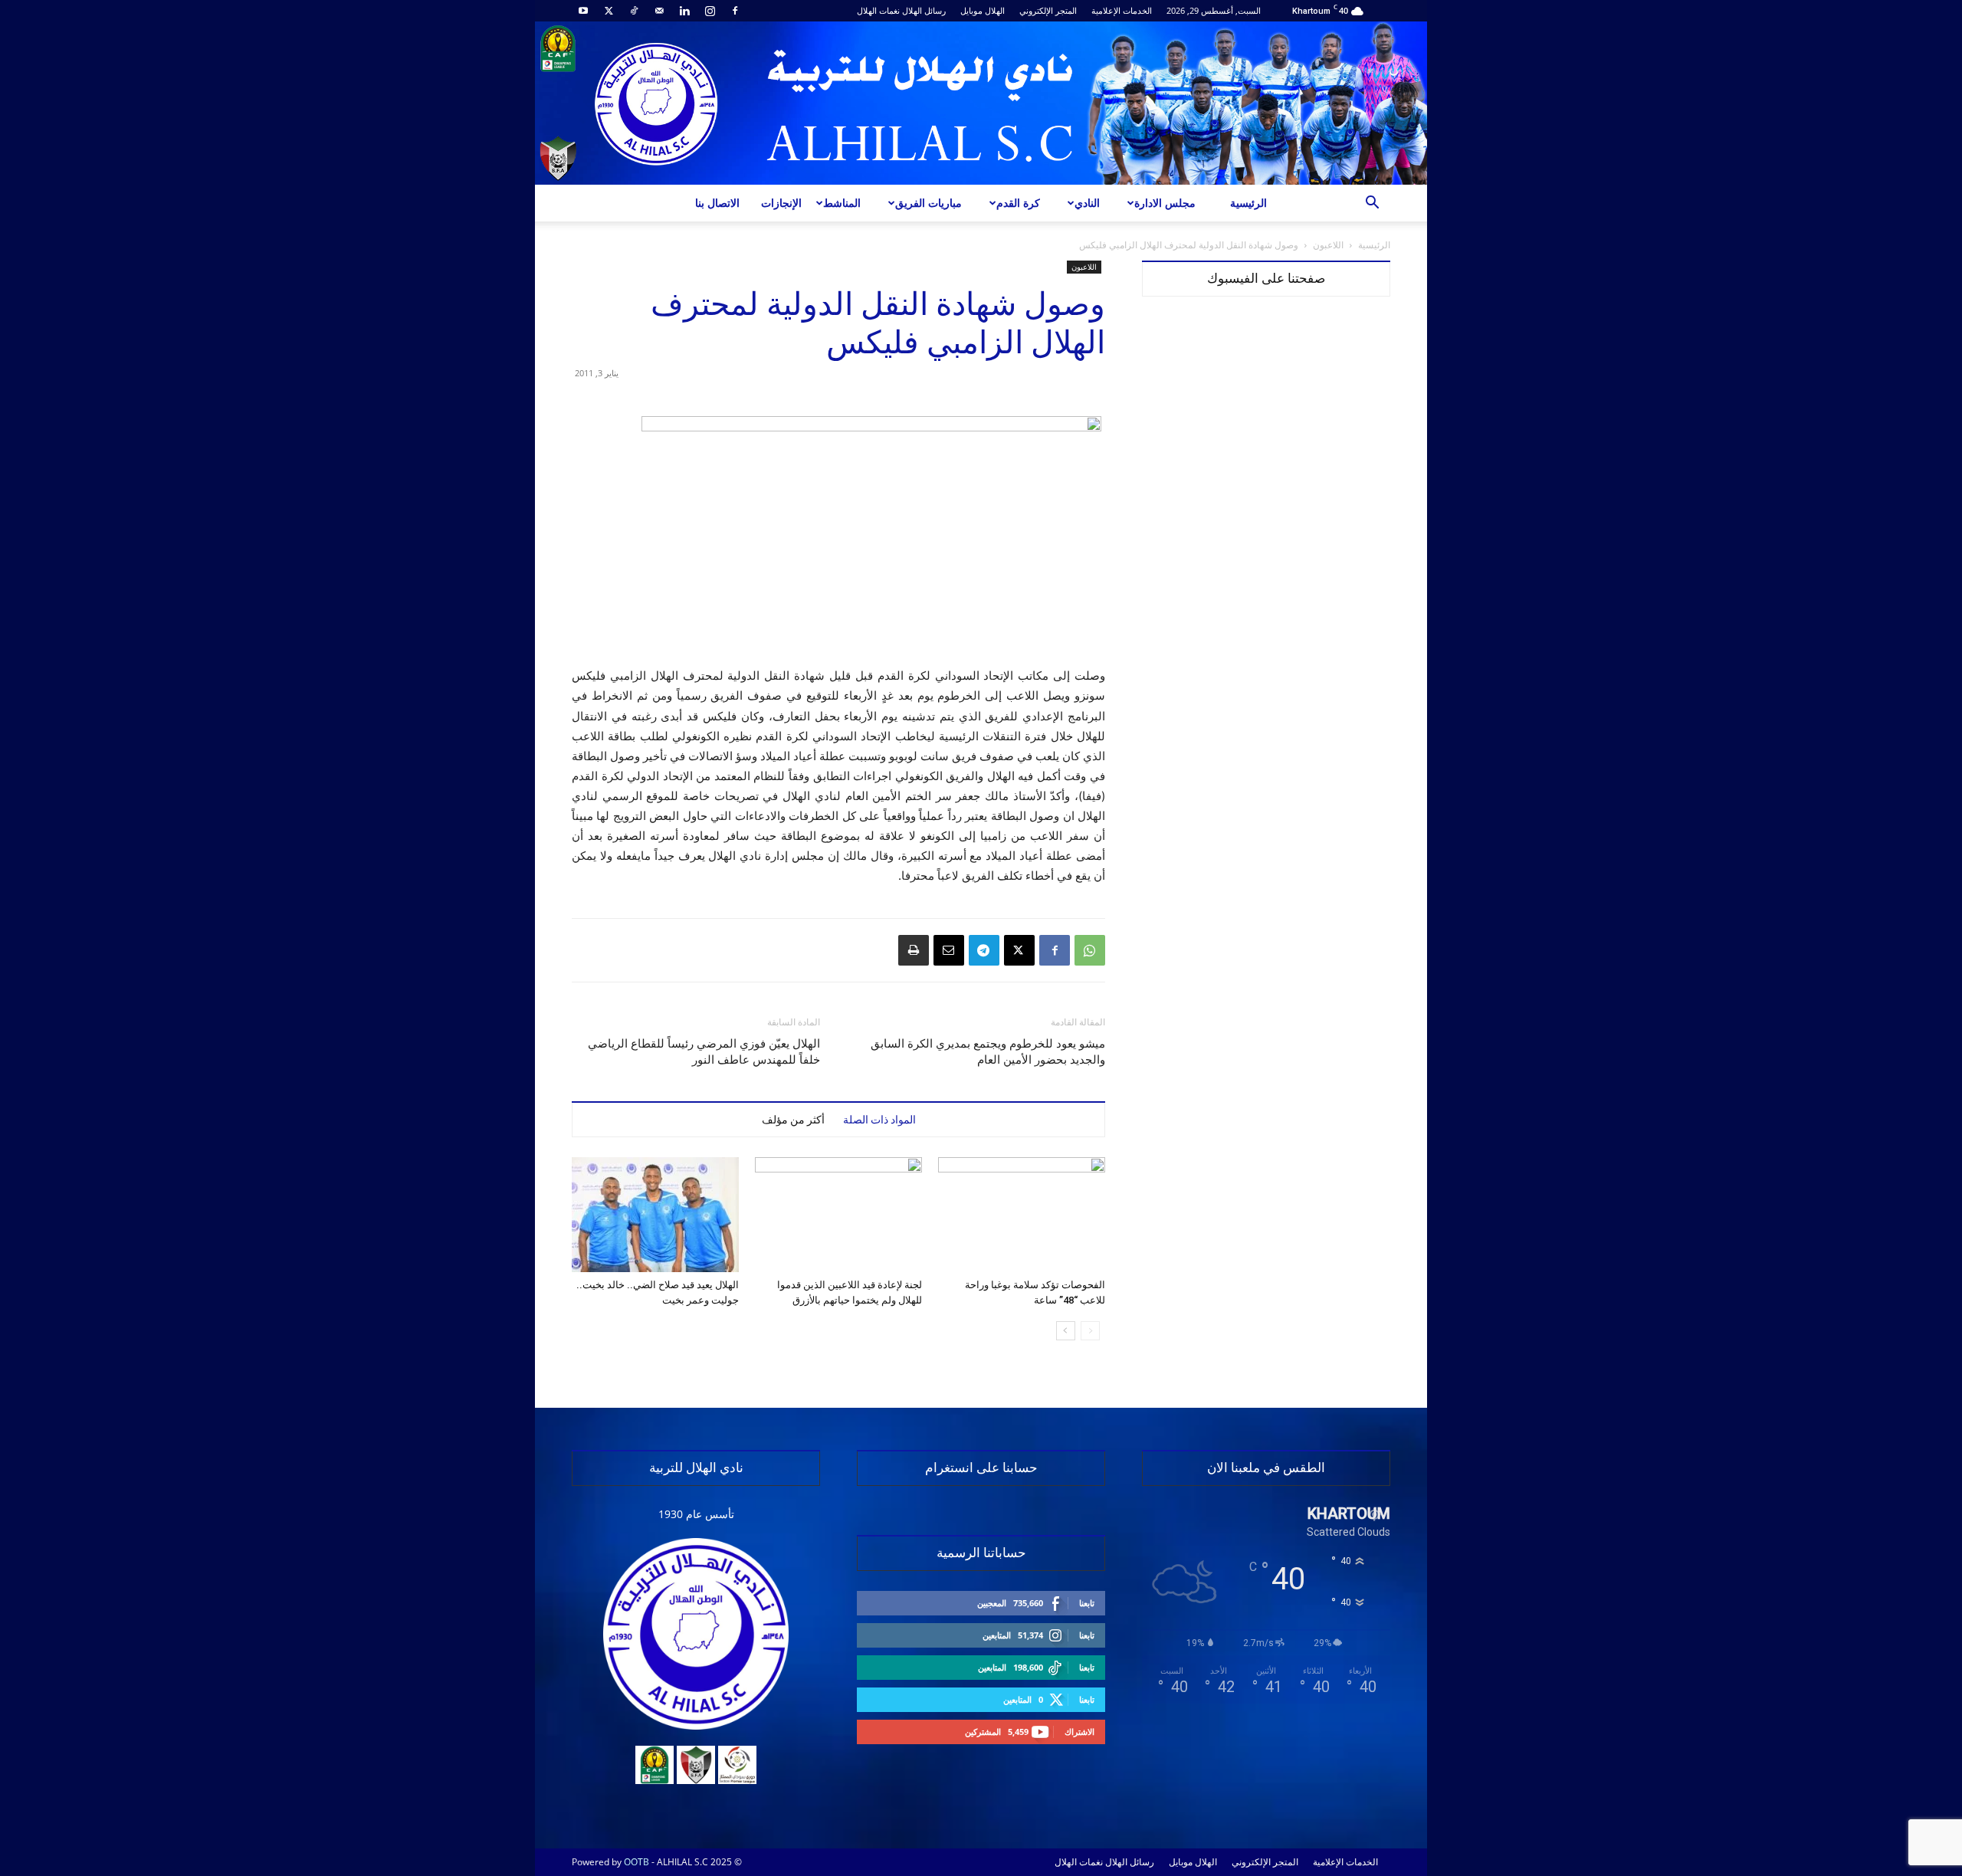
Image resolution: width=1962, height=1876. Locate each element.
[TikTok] (634, 11)
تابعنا (1087, 1603)
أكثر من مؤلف (793, 1120)
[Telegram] (984, 950)
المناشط (842, 203)
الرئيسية (1248, 203)
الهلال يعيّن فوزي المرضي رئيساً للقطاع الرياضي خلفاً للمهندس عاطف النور (704, 1052)
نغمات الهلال (878, 10)
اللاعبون (1328, 245)
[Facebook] (735, 11)
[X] (609, 11)
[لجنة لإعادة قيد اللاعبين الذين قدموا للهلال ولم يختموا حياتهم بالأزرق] (838, 1215)
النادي (1087, 203)
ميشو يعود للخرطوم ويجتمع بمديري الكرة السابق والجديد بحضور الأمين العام (988, 1052)
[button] (1372, 204)
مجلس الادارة (1165, 203)
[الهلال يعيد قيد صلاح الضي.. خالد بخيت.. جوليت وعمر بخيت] (655, 1215)
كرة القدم (1018, 203)
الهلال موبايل (983, 10)
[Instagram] (710, 11)
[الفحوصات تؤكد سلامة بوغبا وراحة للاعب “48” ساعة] (1022, 1215)
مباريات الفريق (929, 203)
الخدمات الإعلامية (1122, 10)
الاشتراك (1079, 1732)
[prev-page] (1090, 1331)
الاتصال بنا (717, 203)
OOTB (637, 1862)
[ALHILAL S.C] (981, 103)
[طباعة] (914, 950)
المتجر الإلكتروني (1048, 10)
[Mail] (659, 11)
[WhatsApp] (1090, 950)
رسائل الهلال (924, 10)
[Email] (949, 950)
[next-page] (1066, 1331)
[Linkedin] (684, 11)
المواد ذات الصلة (879, 1120)
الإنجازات (781, 203)
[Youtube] (583, 11)
